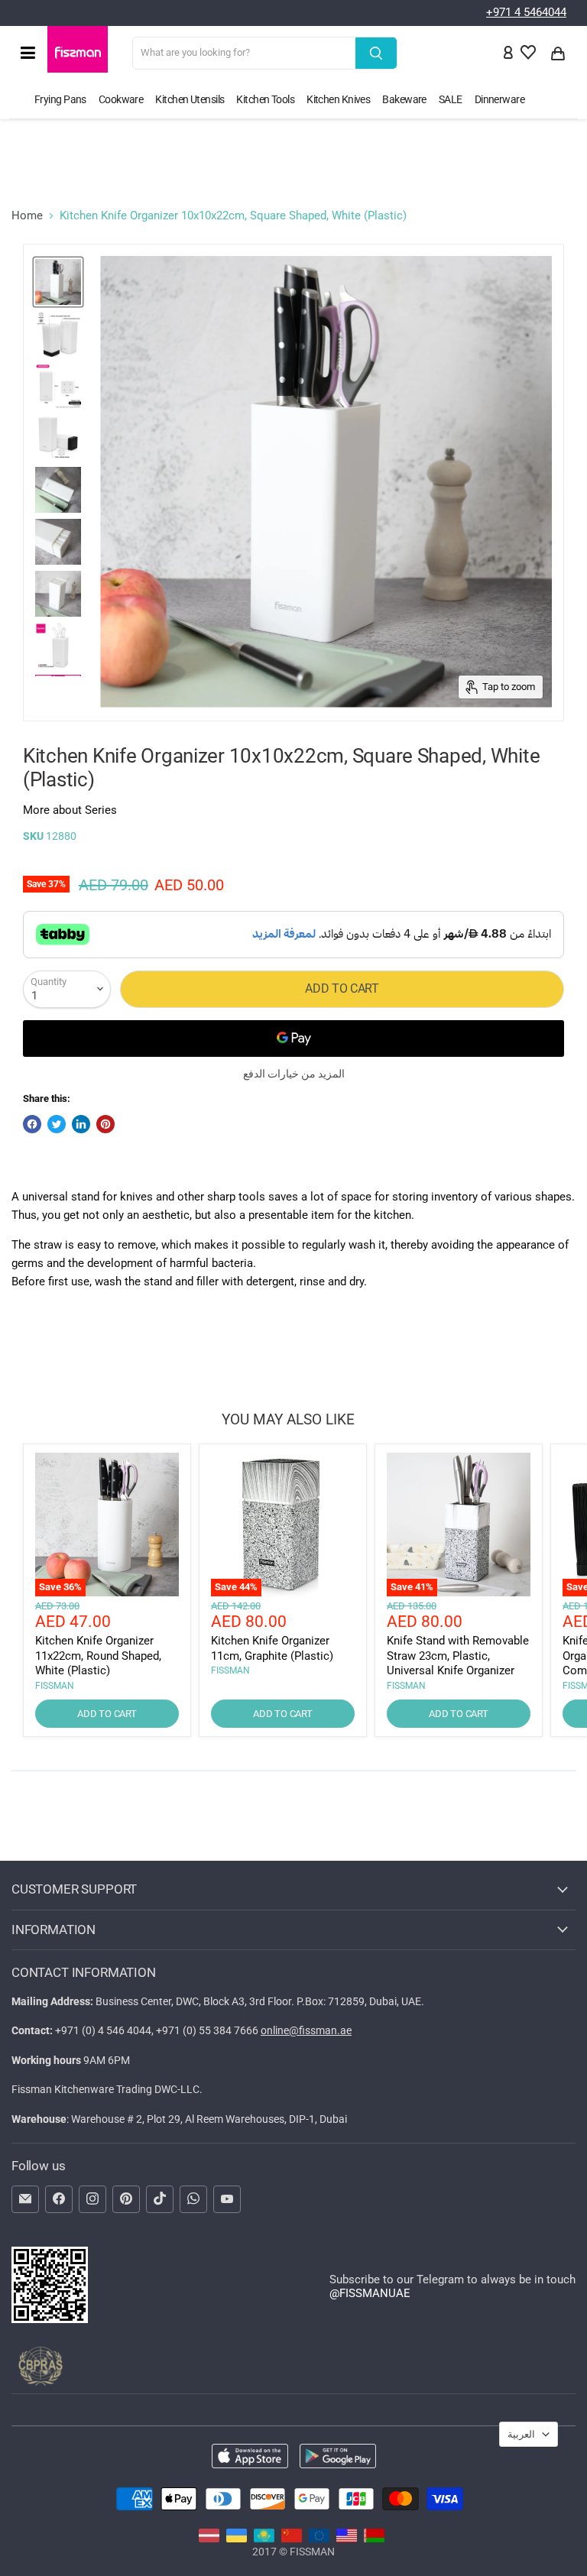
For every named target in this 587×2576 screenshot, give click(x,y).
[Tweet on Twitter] (57, 1124)
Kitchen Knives (338, 99)
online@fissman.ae (306, 2030)
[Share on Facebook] (32, 1124)
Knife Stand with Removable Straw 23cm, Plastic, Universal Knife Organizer (458, 1656)
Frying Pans (60, 99)
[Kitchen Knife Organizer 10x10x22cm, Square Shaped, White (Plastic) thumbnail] (58, 282)
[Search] (376, 53)
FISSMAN (55, 1686)
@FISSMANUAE (370, 2293)
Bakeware (404, 99)
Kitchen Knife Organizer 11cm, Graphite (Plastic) (272, 1648)
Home (27, 216)
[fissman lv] (209, 2539)
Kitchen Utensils (190, 99)
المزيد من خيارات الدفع (294, 1074)
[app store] (250, 2458)
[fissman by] (374, 2539)
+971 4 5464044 (526, 12)
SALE (451, 99)
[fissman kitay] (292, 2539)
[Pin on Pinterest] (105, 1124)
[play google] (338, 2458)
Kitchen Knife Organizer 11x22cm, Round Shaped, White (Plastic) (98, 1656)
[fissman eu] (319, 2539)
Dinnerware (499, 99)
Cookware (121, 99)
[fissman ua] (237, 2539)
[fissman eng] (347, 2539)
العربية (521, 2434)
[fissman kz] (264, 2539)
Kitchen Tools (265, 99)
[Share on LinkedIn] (81, 1124)
